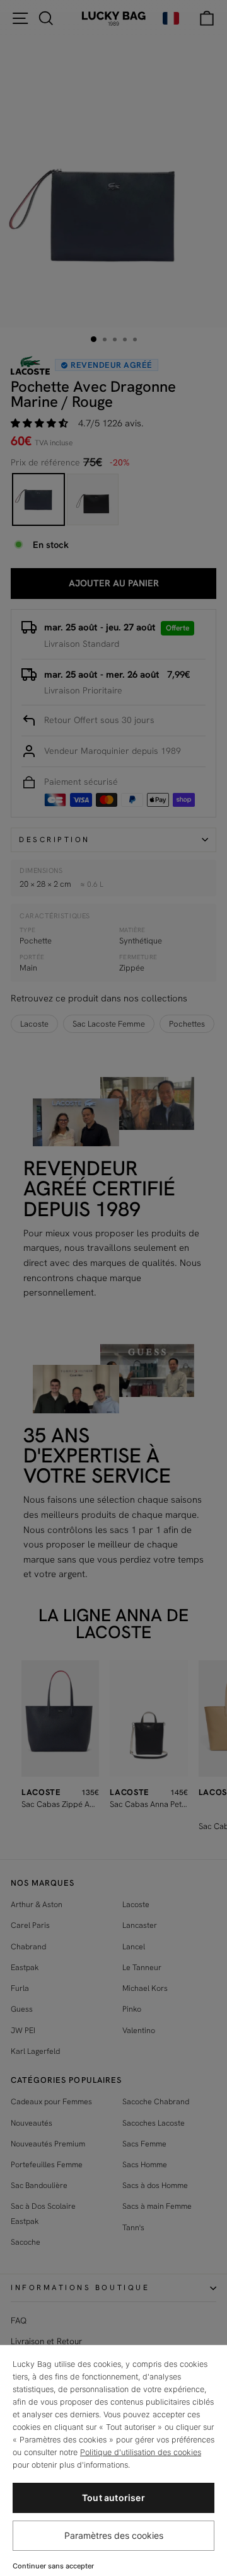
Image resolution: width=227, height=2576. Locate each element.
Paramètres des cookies (114, 2535)
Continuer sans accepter (53, 2566)
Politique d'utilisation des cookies (141, 2452)
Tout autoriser (113, 2498)
